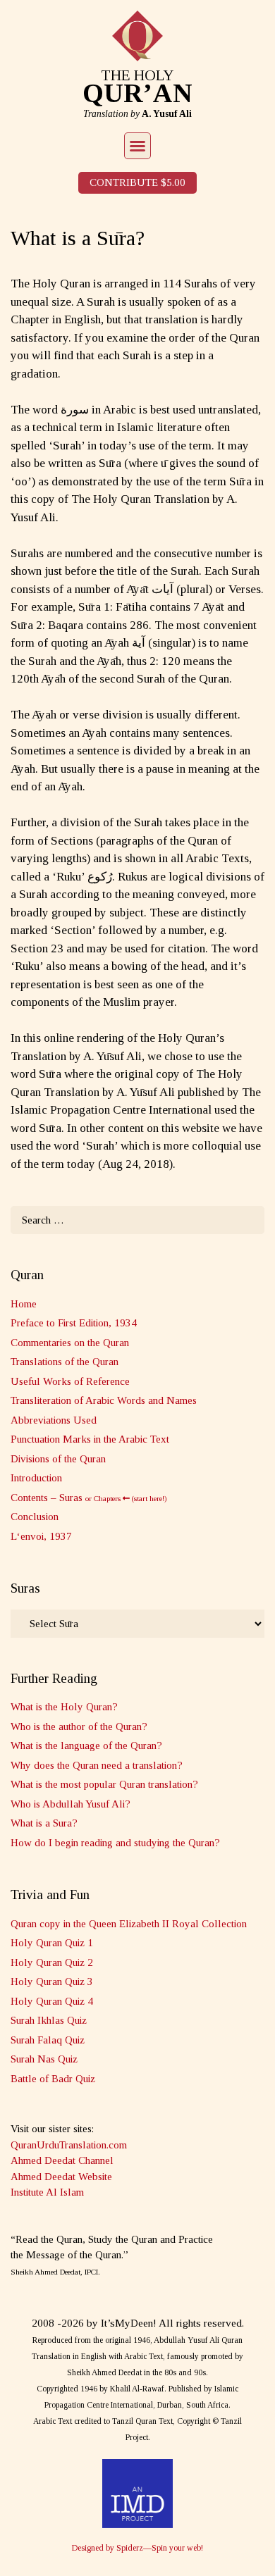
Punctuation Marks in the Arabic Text (90, 1439)
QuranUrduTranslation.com (69, 2145)
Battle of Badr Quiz (53, 2079)
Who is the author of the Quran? (79, 1726)
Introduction (36, 1478)
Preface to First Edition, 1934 (74, 1323)
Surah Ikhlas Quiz (49, 2020)
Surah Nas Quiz (44, 2059)
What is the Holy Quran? (64, 1707)
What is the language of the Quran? (86, 1746)
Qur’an (137, 93)
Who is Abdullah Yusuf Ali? (71, 1804)
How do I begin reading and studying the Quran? (115, 1843)
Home (24, 1304)
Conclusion (35, 1517)
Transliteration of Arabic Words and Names (104, 1400)
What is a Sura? (44, 1823)
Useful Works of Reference (70, 1381)
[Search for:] (137, 1220)
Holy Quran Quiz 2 (52, 1962)
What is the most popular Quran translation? (104, 1784)
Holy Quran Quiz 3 (52, 1981)
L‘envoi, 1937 (41, 1536)
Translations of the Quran (65, 1362)
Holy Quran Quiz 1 (52, 1943)
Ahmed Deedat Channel (62, 2160)
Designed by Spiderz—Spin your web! (137, 2548)
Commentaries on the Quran (70, 1343)
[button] (137, 146)
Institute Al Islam (47, 2192)
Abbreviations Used (54, 1420)
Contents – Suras (89, 1498)
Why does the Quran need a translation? (97, 1765)
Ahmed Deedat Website (61, 2177)
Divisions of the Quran (58, 1459)
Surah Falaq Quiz (48, 2040)
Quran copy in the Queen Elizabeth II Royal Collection (129, 1924)
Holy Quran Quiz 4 (52, 2001)
